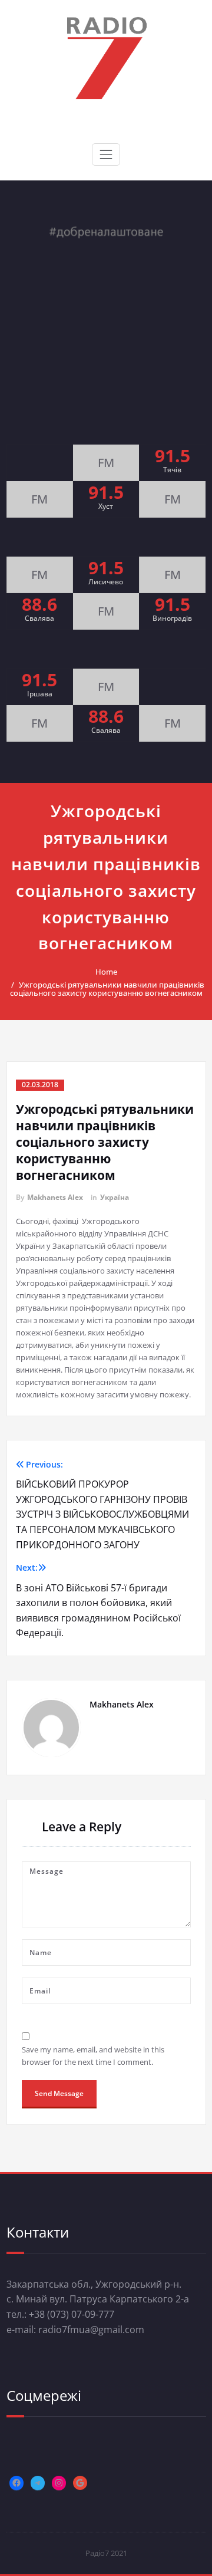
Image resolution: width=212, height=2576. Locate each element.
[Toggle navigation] (106, 154)
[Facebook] (16, 2483)
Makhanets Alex (55, 1197)
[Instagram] (59, 2483)
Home (106, 972)
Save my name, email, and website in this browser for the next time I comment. (93, 2056)
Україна (115, 1197)
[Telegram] (38, 2483)
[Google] (80, 2483)
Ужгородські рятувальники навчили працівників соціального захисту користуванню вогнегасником (107, 989)
